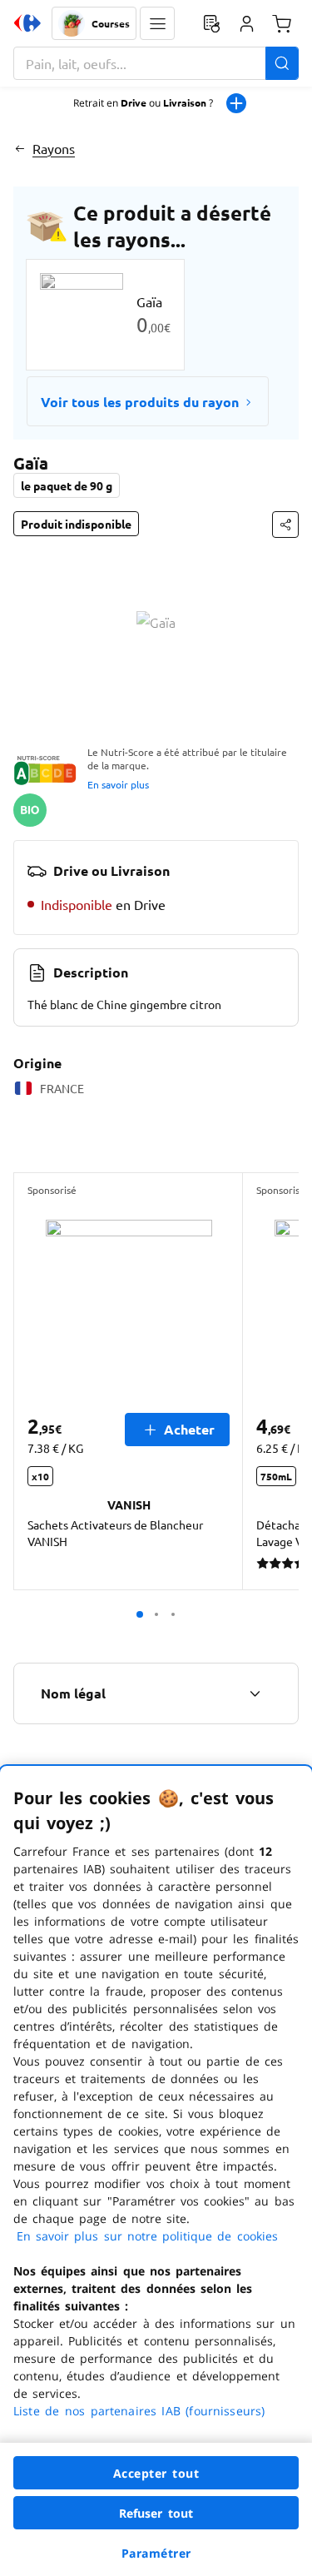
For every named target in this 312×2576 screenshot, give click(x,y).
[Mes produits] (211, 23)
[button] (157, 23)
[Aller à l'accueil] (27, 23)
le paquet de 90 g (67, 485)
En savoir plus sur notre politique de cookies (147, 2236)
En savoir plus (118, 784)
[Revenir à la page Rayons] (20, 148)
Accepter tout (156, 2473)
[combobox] (156, 63)
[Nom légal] (255, 1693)
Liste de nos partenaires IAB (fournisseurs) (139, 2411)
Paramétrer (156, 2553)
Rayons (54, 148)
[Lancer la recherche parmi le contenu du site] (282, 63)
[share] (285, 525)
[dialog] (156, 2171)
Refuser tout (156, 2513)
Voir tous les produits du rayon (140, 402)
